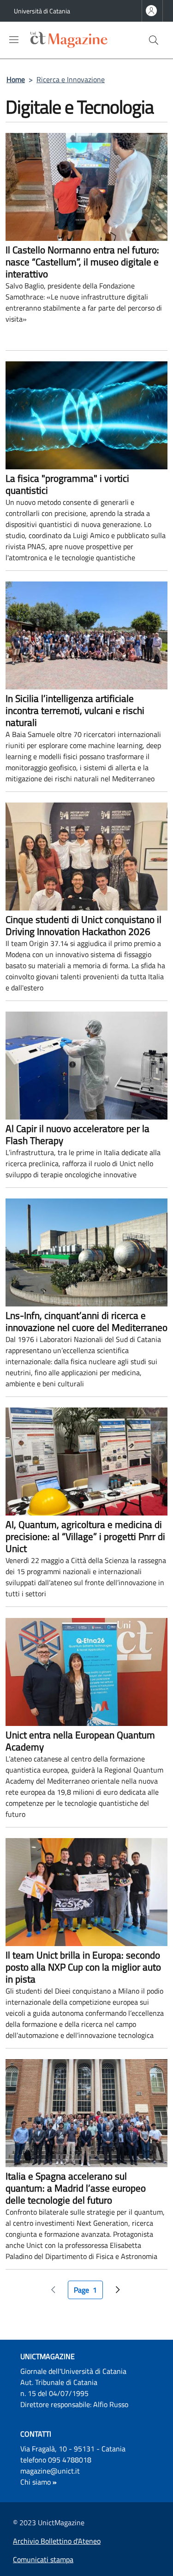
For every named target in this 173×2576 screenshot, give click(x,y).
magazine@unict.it (50, 2471)
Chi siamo (36, 2482)
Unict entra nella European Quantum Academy (80, 1741)
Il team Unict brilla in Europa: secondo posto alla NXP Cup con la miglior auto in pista (83, 1967)
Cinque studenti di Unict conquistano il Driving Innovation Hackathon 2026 (84, 925)
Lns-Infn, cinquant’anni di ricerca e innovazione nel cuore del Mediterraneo (86, 1321)
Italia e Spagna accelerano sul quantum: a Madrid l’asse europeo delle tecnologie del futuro (76, 2188)
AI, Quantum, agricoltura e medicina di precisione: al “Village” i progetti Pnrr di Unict (85, 1536)
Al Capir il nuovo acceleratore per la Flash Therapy (78, 1134)
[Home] (58, 40)
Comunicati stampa (43, 2559)
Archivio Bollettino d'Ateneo (57, 2541)
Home (16, 79)
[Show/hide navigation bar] (14, 40)
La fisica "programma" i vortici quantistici (67, 484)
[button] (154, 40)
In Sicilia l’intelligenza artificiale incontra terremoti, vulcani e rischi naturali (75, 710)
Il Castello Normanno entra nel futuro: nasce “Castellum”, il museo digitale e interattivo (82, 262)
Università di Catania (42, 11)
